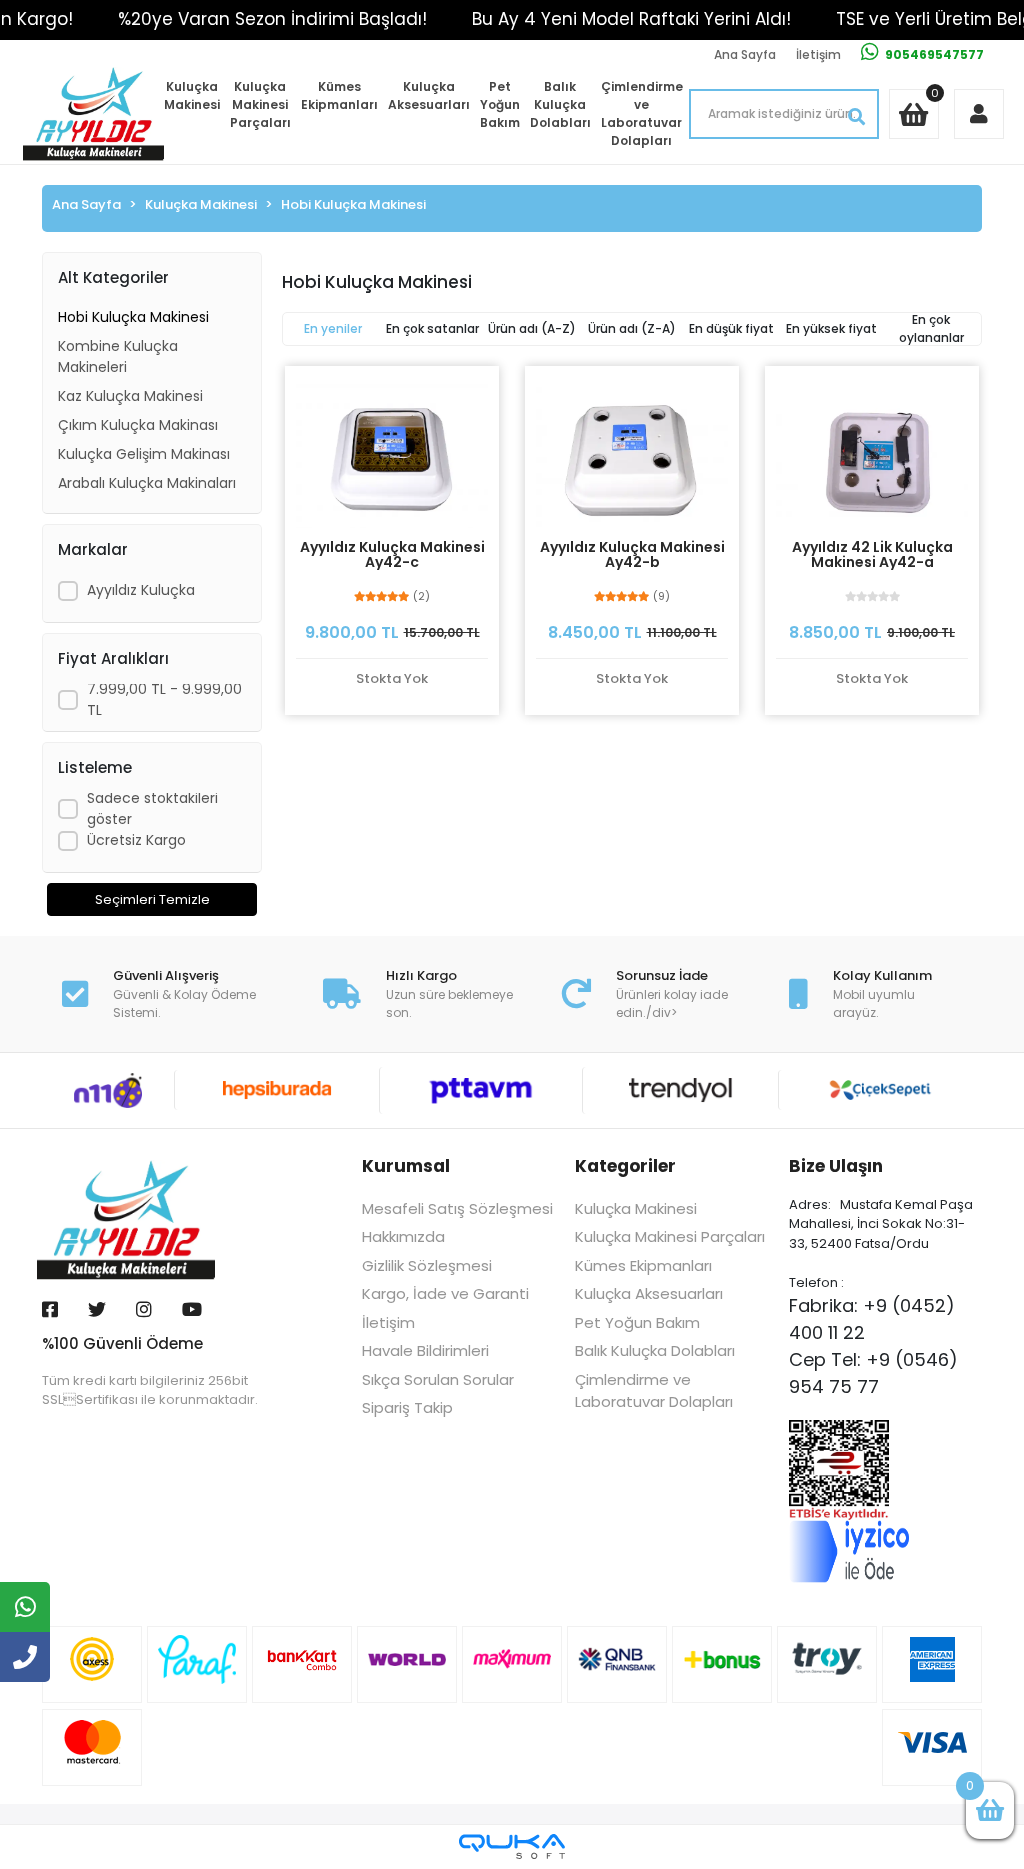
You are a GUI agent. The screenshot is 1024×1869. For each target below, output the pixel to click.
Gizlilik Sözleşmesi (427, 1265)
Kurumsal (406, 1166)
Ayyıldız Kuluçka (141, 590)
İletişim (818, 54)
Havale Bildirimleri (425, 1350)
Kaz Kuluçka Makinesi (130, 396)
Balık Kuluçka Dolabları (560, 104)
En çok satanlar (432, 328)
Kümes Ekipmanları (339, 95)
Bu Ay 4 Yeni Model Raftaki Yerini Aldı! (631, 19)
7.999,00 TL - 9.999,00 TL (164, 699)
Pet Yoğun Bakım (500, 104)
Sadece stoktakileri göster (152, 808)
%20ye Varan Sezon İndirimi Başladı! (272, 19)
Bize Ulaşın (836, 1166)
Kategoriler (625, 1166)
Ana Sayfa (745, 54)
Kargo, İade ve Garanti (445, 1293)
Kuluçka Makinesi (192, 95)
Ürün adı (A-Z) (532, 328)
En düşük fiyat (731, 328)
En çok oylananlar (931, 328)
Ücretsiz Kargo (136, 840)
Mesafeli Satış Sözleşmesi (457, 1208)
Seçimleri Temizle (152, 899)
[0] (990, 1810)
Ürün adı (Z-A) (632, 328)
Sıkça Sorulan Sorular (438, 1379)
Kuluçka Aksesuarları (429, 95)
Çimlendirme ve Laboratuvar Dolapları (642, 113)
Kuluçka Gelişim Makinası (144, 454)
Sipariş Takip (407, 1407)
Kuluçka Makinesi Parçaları (260, 104)
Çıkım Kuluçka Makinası (138, 425)
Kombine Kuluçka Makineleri (118, 356)
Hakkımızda (403, 1236)
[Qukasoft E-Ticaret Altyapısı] (512, 1846)
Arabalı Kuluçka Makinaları (147, 483)
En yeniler (333, 328)
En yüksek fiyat (831, 328)
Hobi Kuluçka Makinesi (133, 317)
